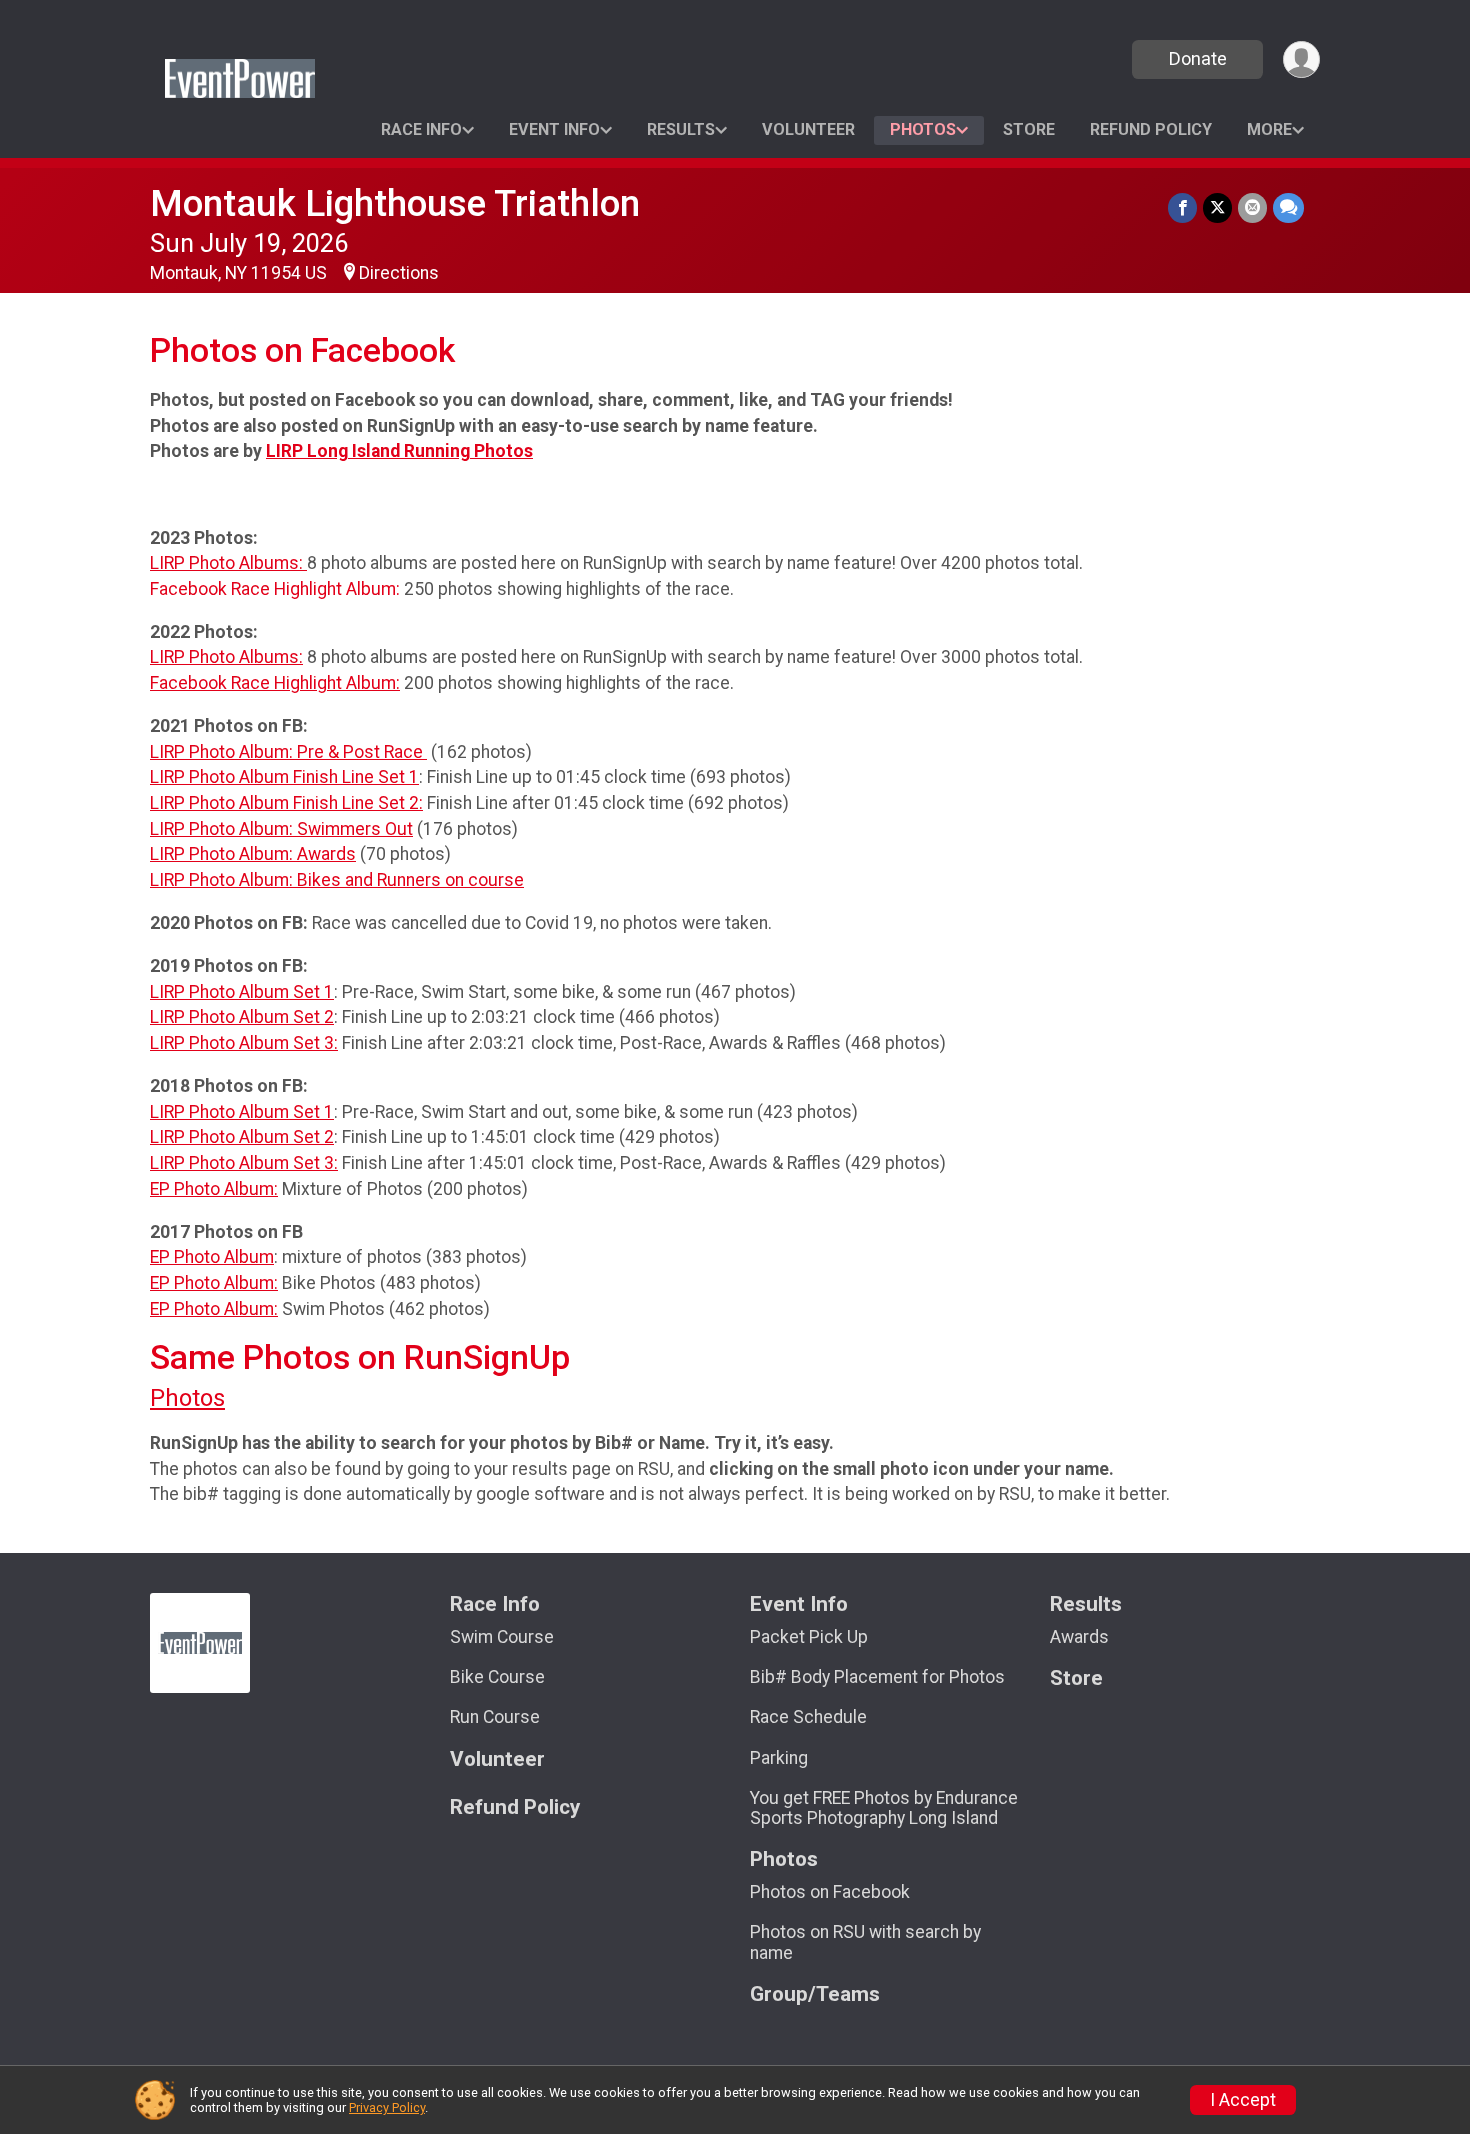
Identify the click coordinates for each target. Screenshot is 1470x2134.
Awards (1079, 1637)
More (1269, 129)
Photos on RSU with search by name (865, 1942)
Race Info (421, 129)
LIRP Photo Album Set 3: (244, 1043)
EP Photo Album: (214, 1189)
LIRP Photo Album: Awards (253, 854)
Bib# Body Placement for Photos (877, 1677)
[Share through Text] (1288, 207)
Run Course (495, 1717)
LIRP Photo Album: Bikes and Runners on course (337, 880)
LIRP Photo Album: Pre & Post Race (288, 752)
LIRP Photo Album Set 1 (242, 992)
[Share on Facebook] (1182, 207)
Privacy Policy (387, 2107)
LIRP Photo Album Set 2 (242, 1017)
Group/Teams (815, 1994)
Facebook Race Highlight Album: (275, 683)
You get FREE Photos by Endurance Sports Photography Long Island (884, 1808)
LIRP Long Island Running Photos (399, 451)
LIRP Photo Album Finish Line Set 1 (284, 777)
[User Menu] (1301, 59)
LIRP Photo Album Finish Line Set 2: (286, 803)
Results (681, 129)
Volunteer (808, 129)
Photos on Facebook (830, 1892)
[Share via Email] (1252, 207)
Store (1029, 129)
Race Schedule (808, 1717)
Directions (399, 273)
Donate (1198, 58)
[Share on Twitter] (1217, 207)
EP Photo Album (212, 1257)
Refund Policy (1151, 129)
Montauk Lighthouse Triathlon (395, 203)
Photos (923, 129)
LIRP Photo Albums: (228, 563)
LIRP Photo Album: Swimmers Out (281, 829)
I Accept (1243, 2100)
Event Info (554, 129)
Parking (779, 1758)
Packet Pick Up (809, 1637)
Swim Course (502, 1637)
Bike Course (497, 1677)
